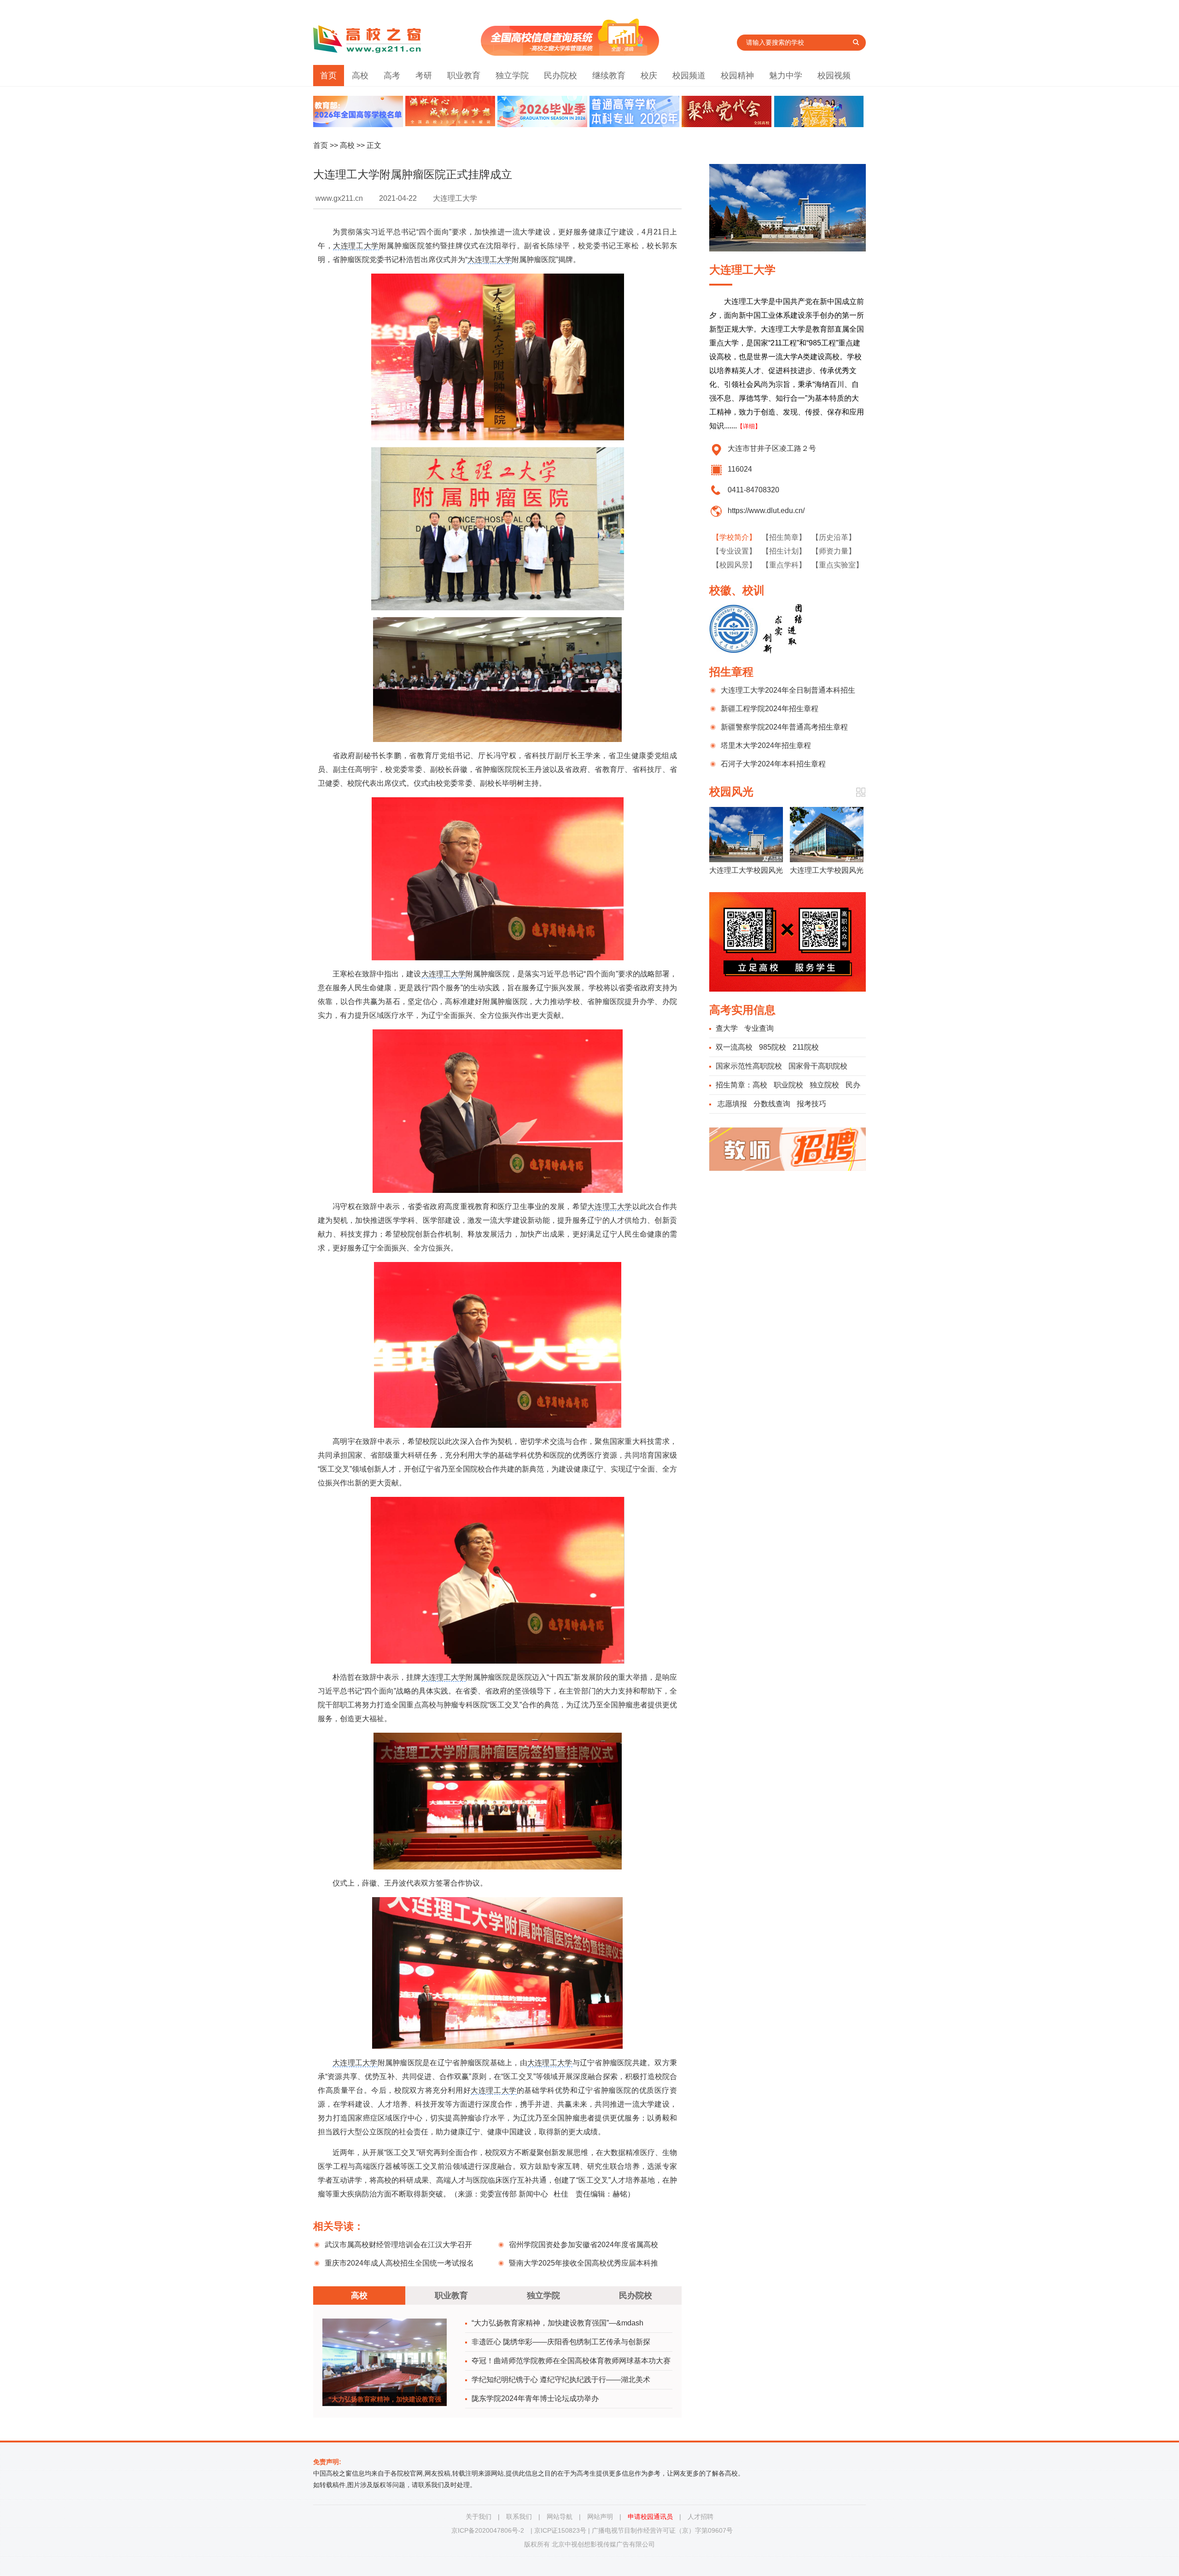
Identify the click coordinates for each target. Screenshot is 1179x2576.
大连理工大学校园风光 (746, 870)
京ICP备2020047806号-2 (488, 2530)
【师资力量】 (834, 551)
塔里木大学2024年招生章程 (766, 745)
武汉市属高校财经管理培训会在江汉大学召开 (398, 2245)
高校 (360, 76)
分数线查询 (772, 1104)
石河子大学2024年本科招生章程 (773, 764)
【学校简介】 (734, 537)
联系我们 (519, 2517)
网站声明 (600, 2517)
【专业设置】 (734, 551)
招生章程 (731, 672)
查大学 (727, 1028)
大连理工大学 (356, 246)
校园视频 (834, 76)
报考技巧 (811, 1104)
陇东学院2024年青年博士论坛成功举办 (535, 2398)
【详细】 (749, 426)
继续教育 (609, 76)
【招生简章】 (784, 537)
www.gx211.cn (339, 198)
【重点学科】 (784, 565)
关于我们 (479, 2517)
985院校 (773, 1047)
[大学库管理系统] (570, 53)
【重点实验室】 (837, 565)
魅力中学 (786, 76)
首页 (328, 76)
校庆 (649, 76)
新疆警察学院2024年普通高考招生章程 (784, 727)
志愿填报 (732, 1104)
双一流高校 (734, 1047)
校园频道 (689, 76)
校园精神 (737, 76)
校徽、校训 (737, 590)
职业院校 (788, 1085)
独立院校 (824, 1085)
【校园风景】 (734, 565)
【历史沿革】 (834, 537)
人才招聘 (700, 2517)
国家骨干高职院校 (818, 1066)
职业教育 (464, 76)
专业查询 (759, 1028)
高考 (392, 76)
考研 (424, 76)
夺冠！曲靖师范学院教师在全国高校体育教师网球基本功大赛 (571, 2361)
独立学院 (512, 76)
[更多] (861, 792)
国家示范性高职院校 (749, 1066)
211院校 (806, 1047)
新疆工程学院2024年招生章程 (770, 709)
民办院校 (560, 76)
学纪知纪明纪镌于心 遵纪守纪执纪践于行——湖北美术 (561, 2380)
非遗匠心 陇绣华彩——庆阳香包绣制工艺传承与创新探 (561, 2342)
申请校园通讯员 (650, 2517)
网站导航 (560, 2517)
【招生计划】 (784, 551)
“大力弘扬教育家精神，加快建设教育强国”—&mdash (557, 2323)
